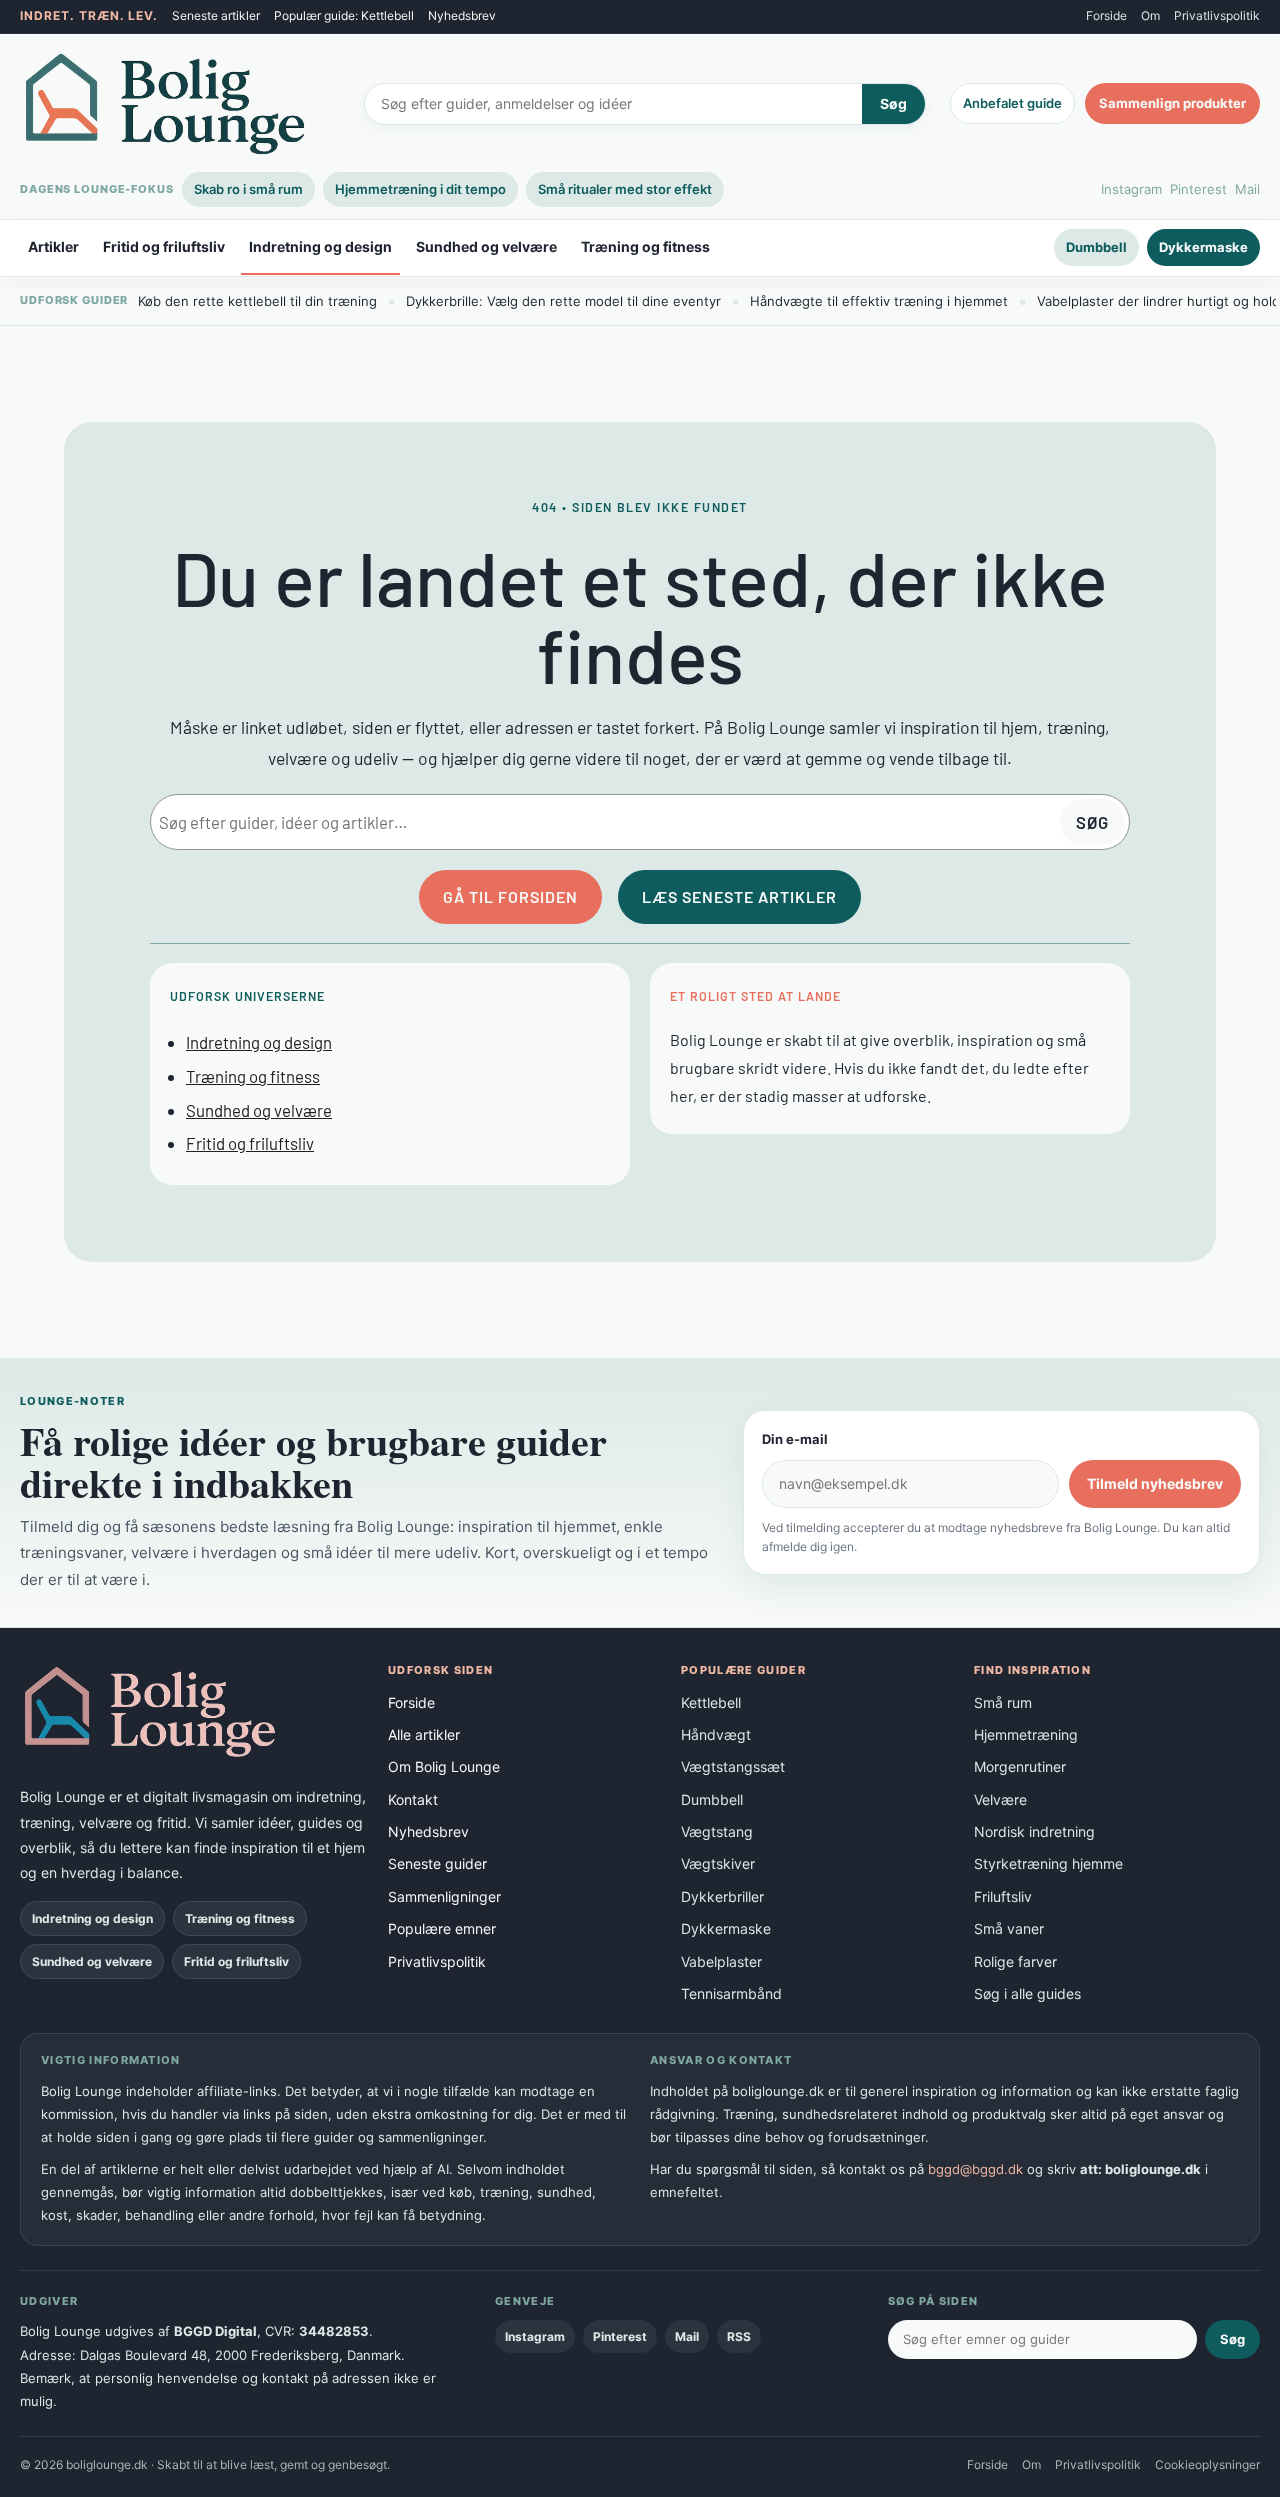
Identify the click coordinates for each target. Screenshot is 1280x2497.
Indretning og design (320, 247)
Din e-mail (795, 1439)
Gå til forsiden (510, 896)
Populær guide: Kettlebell (344, 15)
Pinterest (1198, 189)
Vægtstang (717, 1831)
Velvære (1000, 1799)
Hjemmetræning (1026, 1734)
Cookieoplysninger (1207, 2464)
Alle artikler (424, 1734)
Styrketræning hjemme (1048, 1863)
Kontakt (413, 1799)
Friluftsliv (1003, 1896)
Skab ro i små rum (248, 189)
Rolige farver (1015, 1961)
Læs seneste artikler (739, 896)
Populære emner (442, 1928)
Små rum (1003, 1702)
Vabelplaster (721, 1961)
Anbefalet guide (1012, 103)
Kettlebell (711, 1702)
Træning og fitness (645, 247)
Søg (893, 103)
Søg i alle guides (1027, 1993)
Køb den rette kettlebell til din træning (257, 301)
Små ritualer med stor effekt (625, 189)
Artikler (53, 247)
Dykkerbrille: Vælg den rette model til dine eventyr (563, 301)
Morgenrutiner (1020, 1766)
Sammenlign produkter (1172, 103)
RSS (739, 2336)
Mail (1247, 189)
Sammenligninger (444, 1896)
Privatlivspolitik (1217, 15)
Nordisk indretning (1034, 1831)
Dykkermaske (1203, 247)
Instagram (1131, 189)
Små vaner (1009, 1928)
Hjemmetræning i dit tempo (420, 189)
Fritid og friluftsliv (164, 247)
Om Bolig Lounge (444, 1766)
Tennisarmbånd (731, 1993)
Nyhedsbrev (462, 15)
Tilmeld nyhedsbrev (1155, 1483)
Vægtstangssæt (733, 1766)
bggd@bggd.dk (975, 2169)
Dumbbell (1096, 247)
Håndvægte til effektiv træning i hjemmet (879, 301)
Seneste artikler (216, 15)
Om (1150, 15)
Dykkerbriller (722, 1896)
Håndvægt (716, 1734)
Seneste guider (437, 1863)
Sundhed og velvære (486, 247)
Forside (1106, 15)
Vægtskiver (718, 1863)
